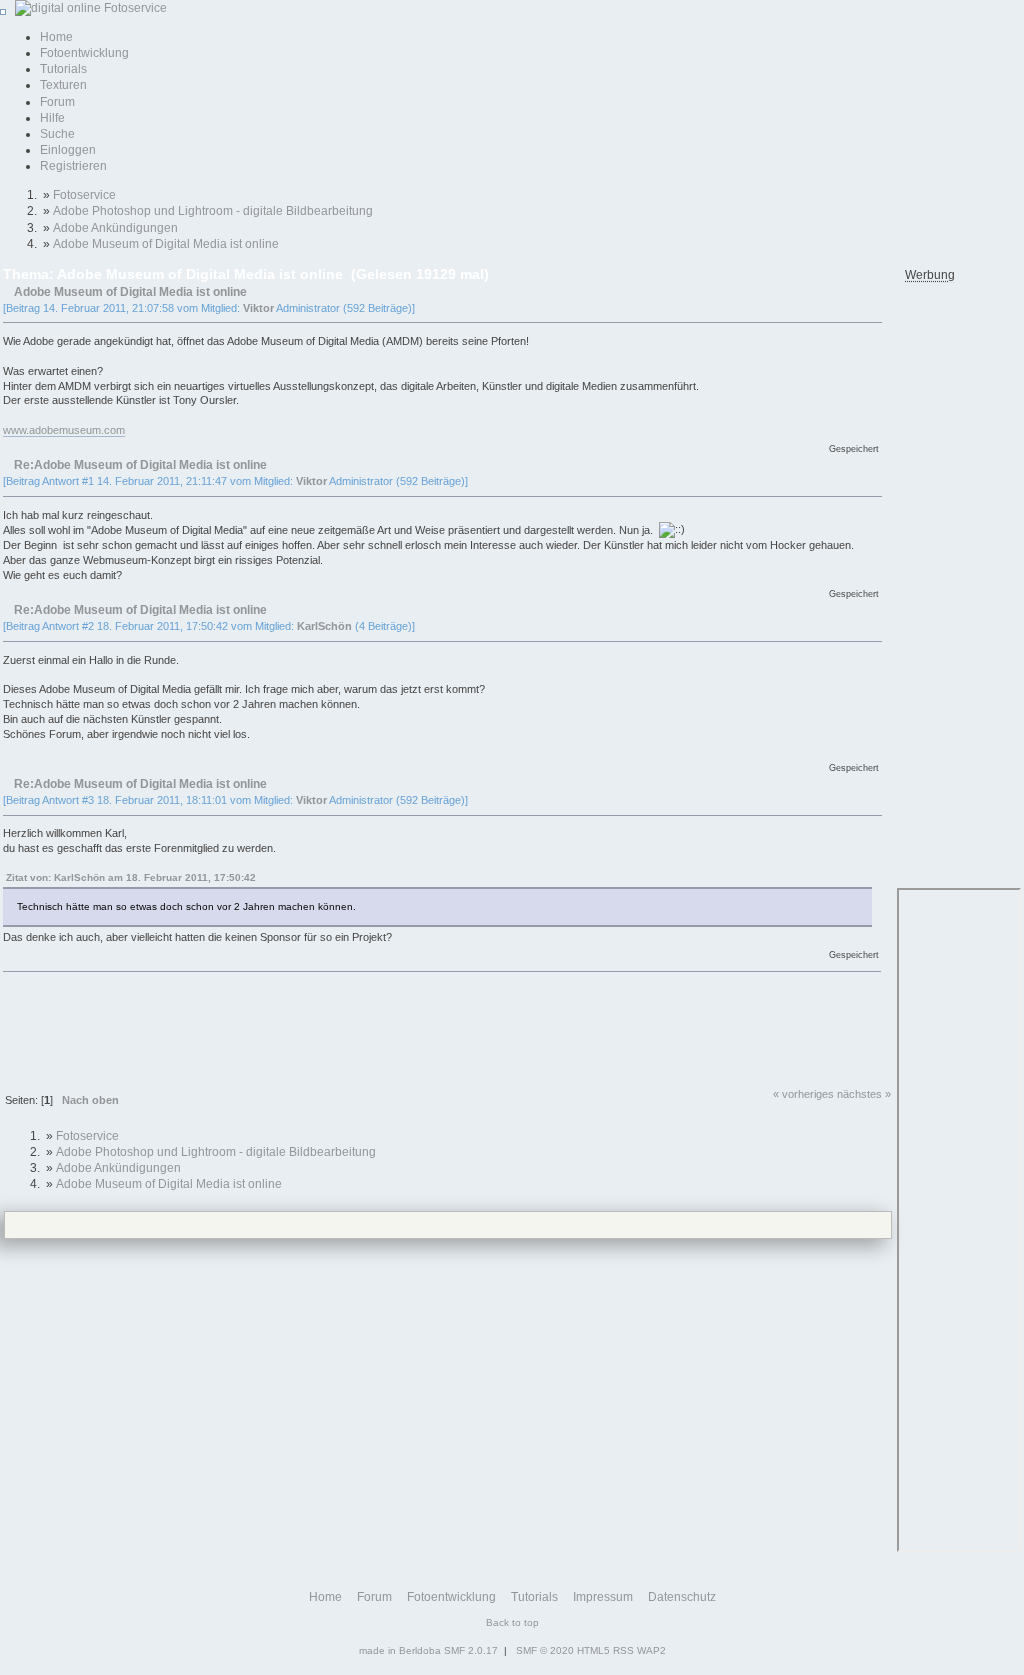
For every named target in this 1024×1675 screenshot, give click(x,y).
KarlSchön (324, 626)
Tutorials (63, 69)
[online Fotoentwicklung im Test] (88, 8)
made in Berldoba (400, 1650)
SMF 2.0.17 (471, 1650)
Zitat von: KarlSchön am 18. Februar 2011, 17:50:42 (131, 877)
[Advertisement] (367, 1030)
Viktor (258, 308)
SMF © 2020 (545, 1650)
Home (56, 37)
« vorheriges (803, 1094)
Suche (57, 134)
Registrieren (73, 166)
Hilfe (52, 118)
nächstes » (864, 1094)
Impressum (603, 1597)
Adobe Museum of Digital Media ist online (130, 291)
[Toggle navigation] (3, 12)
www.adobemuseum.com (64, 430)
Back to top (512, 1622)
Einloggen (68, 150)
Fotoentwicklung (84, 53)
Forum (57, 102)
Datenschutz (682, 1597)
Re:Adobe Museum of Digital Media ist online (140, 464)
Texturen (63, 85)
